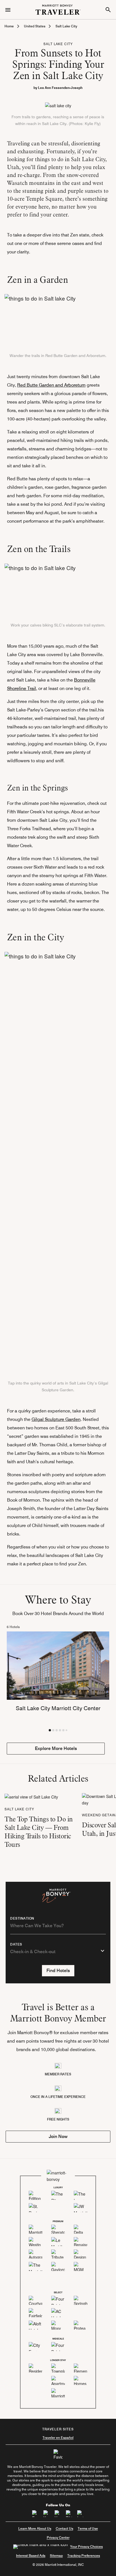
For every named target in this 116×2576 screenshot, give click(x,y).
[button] (50, 1730)
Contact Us (64, 2528)
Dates (16, 1944)
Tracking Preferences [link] (84, 2556)
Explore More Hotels (56, 1748)
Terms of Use (88, 2528)
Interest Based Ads (31, 2556)
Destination (22, 1918)
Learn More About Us (35, 2528)
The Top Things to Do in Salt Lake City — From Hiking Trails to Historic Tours (39, 1832)
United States (35, 26)
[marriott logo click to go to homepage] (58, 9)
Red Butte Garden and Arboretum (51, 385)
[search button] (108, 10)
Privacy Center (58, 2537)
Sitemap (56, 2556)
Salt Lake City (66, 26)
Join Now (58, 2136)
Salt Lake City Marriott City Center (58, 1708)
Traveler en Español (58, 2438)
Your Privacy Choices (86, 2547)
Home (9, 26)
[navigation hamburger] (8, 9)
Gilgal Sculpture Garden (56, 1419)
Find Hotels (58, 1971)
